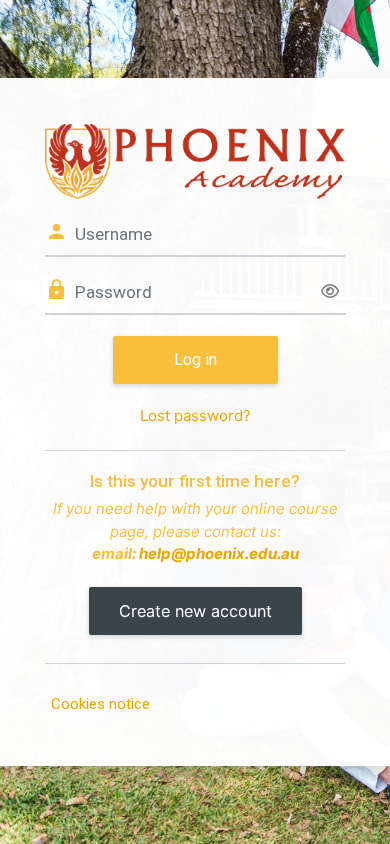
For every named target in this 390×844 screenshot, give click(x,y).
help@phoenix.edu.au (219, 553)
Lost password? (195, 415)
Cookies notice (100, 704)
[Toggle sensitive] (330, 292)
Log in (195, 359)
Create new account (195, 611)
